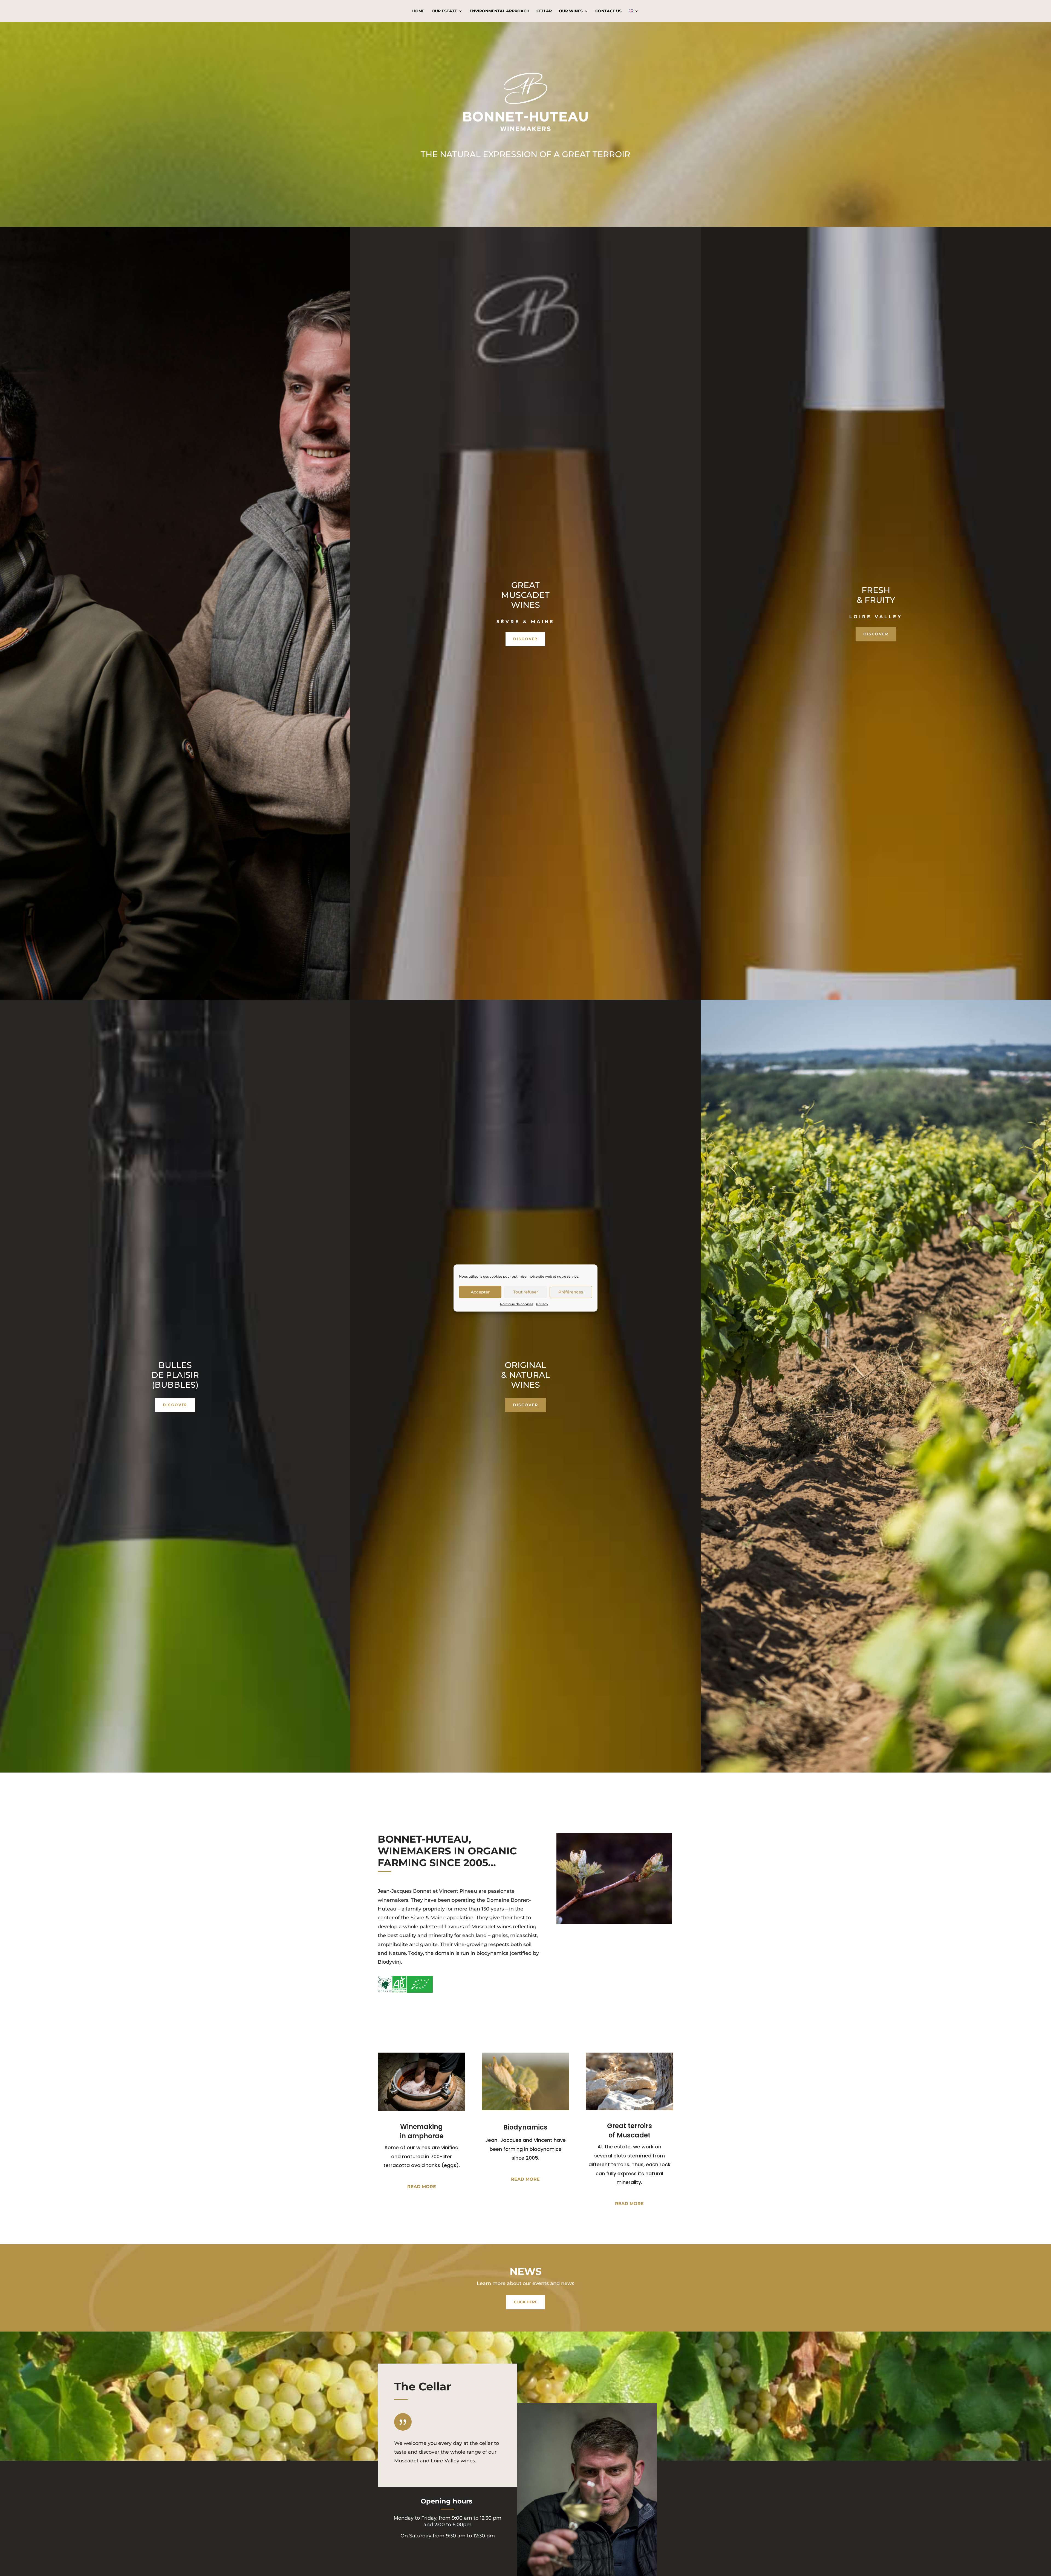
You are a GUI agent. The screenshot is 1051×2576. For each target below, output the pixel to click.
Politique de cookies (517, 1304)
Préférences (571, 1292)
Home (418, 11)
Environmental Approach (499, 11)
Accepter (480, 1292)
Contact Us (608, 11)
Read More (422, 2187)
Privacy (542, 1304)
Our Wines (571, 11)
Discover (525, 639)
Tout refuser (526, 1292)
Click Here (525, 2302)
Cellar (544, 11)
